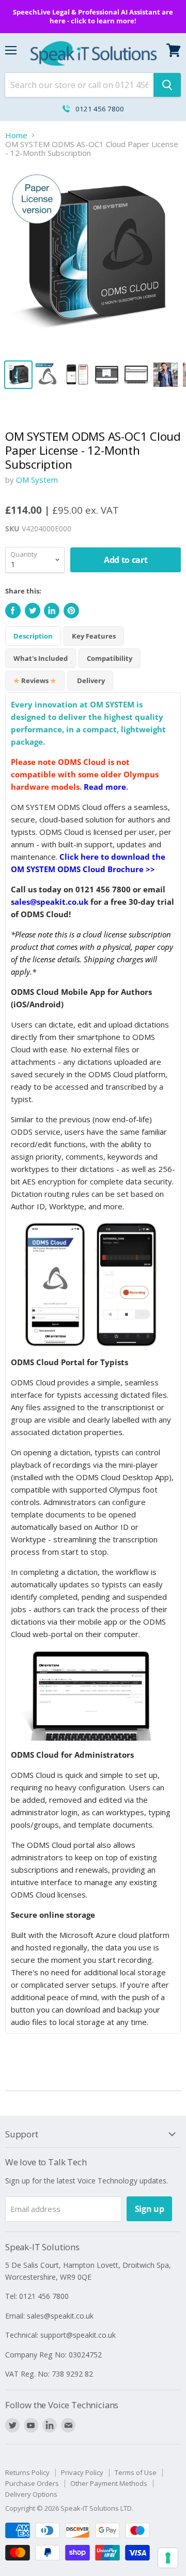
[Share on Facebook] (13, 611)
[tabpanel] (93, 1363)
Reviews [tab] (35, 681)
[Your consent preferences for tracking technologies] (168, 2558)
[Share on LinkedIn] (52, 611)
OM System (37, 480)
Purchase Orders (32, 2483)
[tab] (110, 658)
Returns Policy (27, 2472)
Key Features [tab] (94, 636)
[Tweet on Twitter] (33, 611)
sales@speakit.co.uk (50, 902)
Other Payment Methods (109, 2483)
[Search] (167, 85)
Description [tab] (33, 636)
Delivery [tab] (90, 681)
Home (16, 135)
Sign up (150, 2209)
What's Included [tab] (41, 658)
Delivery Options (31, 2494)
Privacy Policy (82, 2472)
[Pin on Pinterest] (71, 611)
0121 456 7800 (100, 109)
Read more (105, 787)
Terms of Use (136, 2472)
